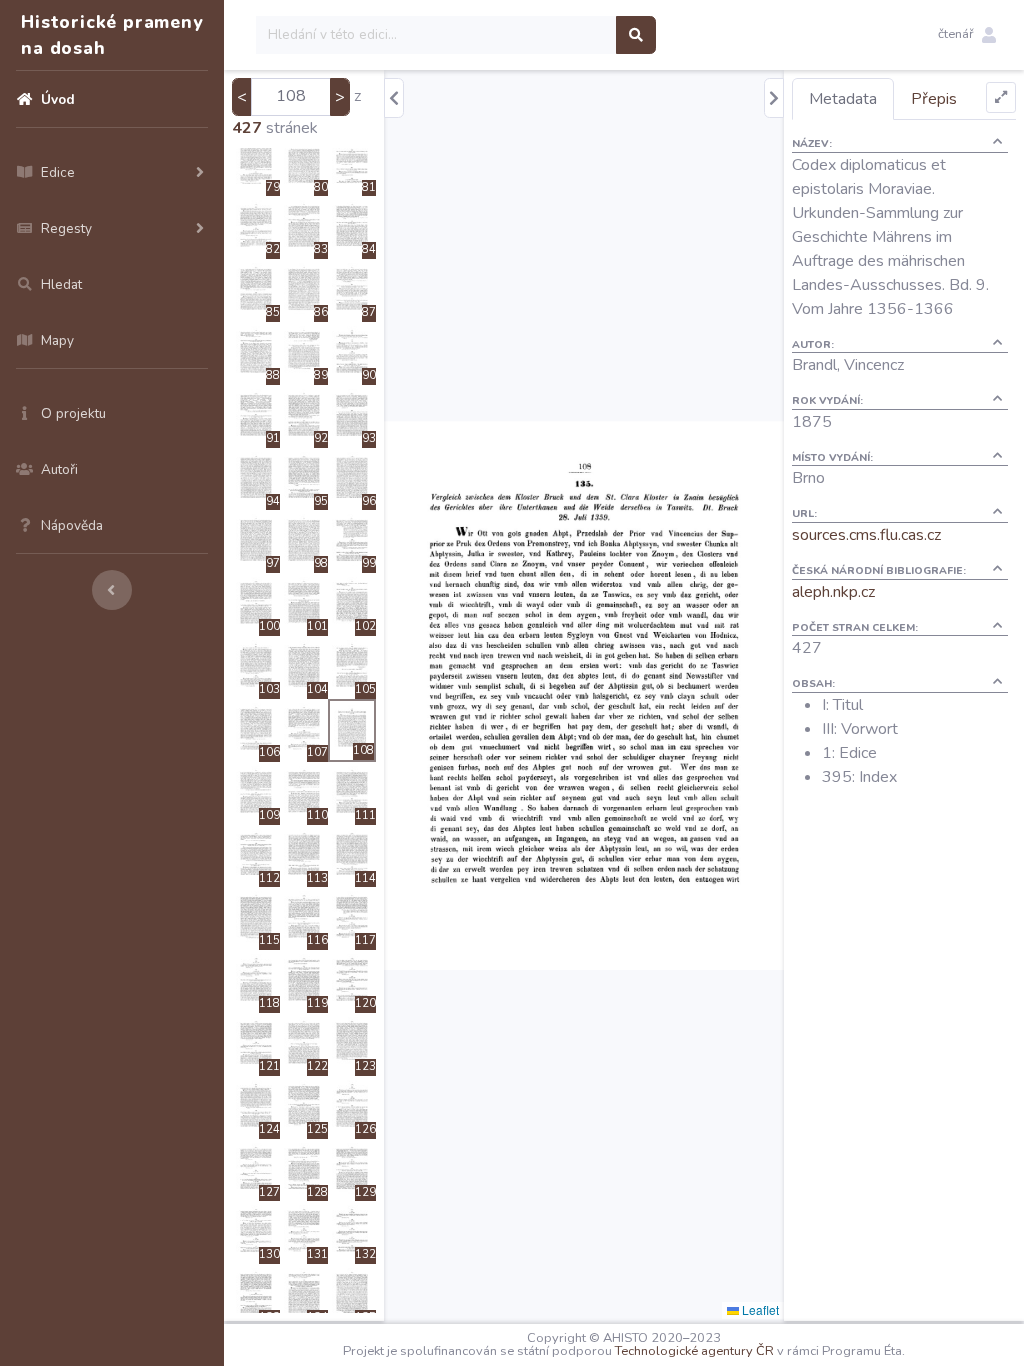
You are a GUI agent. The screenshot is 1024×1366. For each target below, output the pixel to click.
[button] (967, 35)
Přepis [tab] (934, 99)
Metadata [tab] (843, 99)
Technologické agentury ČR (694, 1351)
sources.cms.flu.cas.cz (866, 535)
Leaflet (759, 1309)
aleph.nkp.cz (833, 592)
